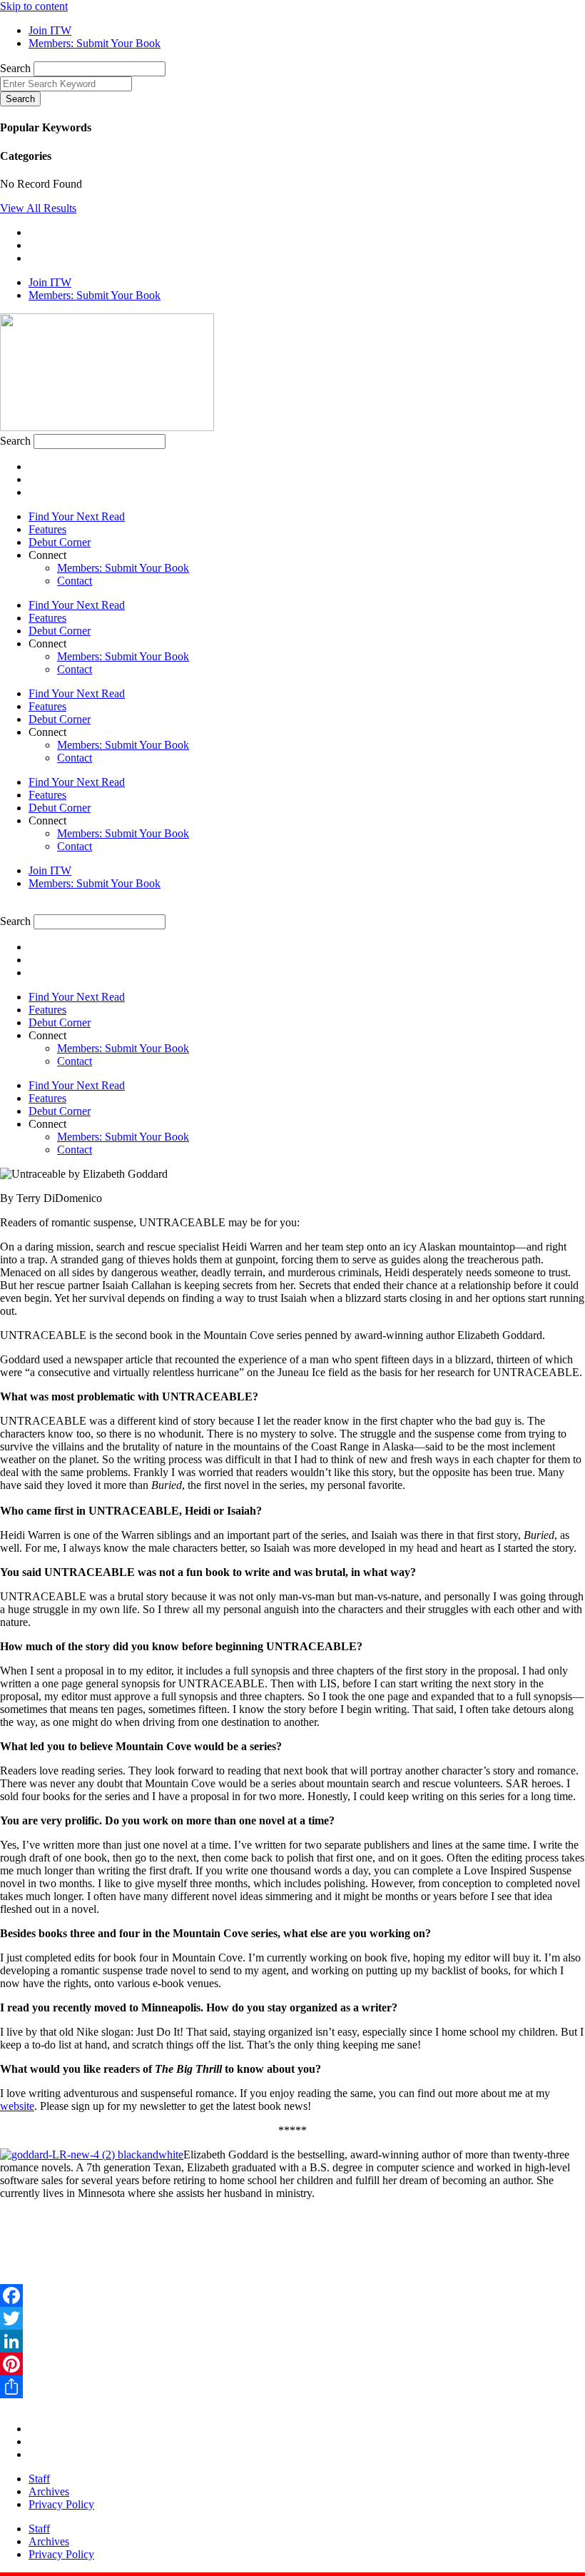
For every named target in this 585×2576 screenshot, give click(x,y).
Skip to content (34, 6)
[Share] (292, 2387)
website (17, 2106)
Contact (75, 581)
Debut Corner (60, 542)
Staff (39, 2479)
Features (47, 529)
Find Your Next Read (77, 516)
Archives (49, 2491)
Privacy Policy (61, 2504)
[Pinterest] (292, 2364)
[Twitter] (292, 2318)
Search (15, 68)
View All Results (38, 208)
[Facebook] (292, 2295)
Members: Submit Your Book (123, 568)
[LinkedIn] (292, 2341)
